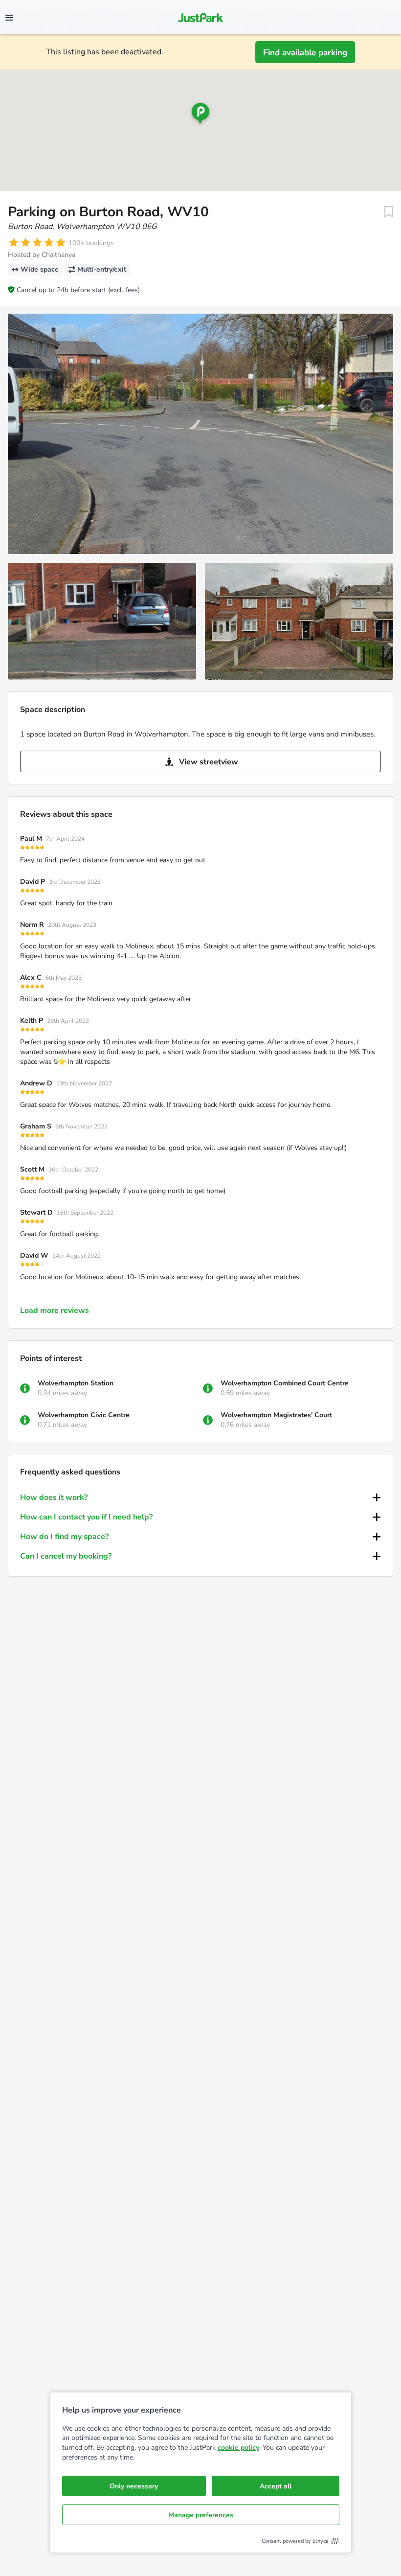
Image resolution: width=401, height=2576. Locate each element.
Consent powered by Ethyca (295, 2541)
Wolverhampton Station (76, 1383)
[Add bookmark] (389, 212)
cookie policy (238, 2448)
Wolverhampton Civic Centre (84, 1415)
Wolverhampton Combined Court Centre (285, 1383)
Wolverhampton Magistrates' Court (276, 1415)
